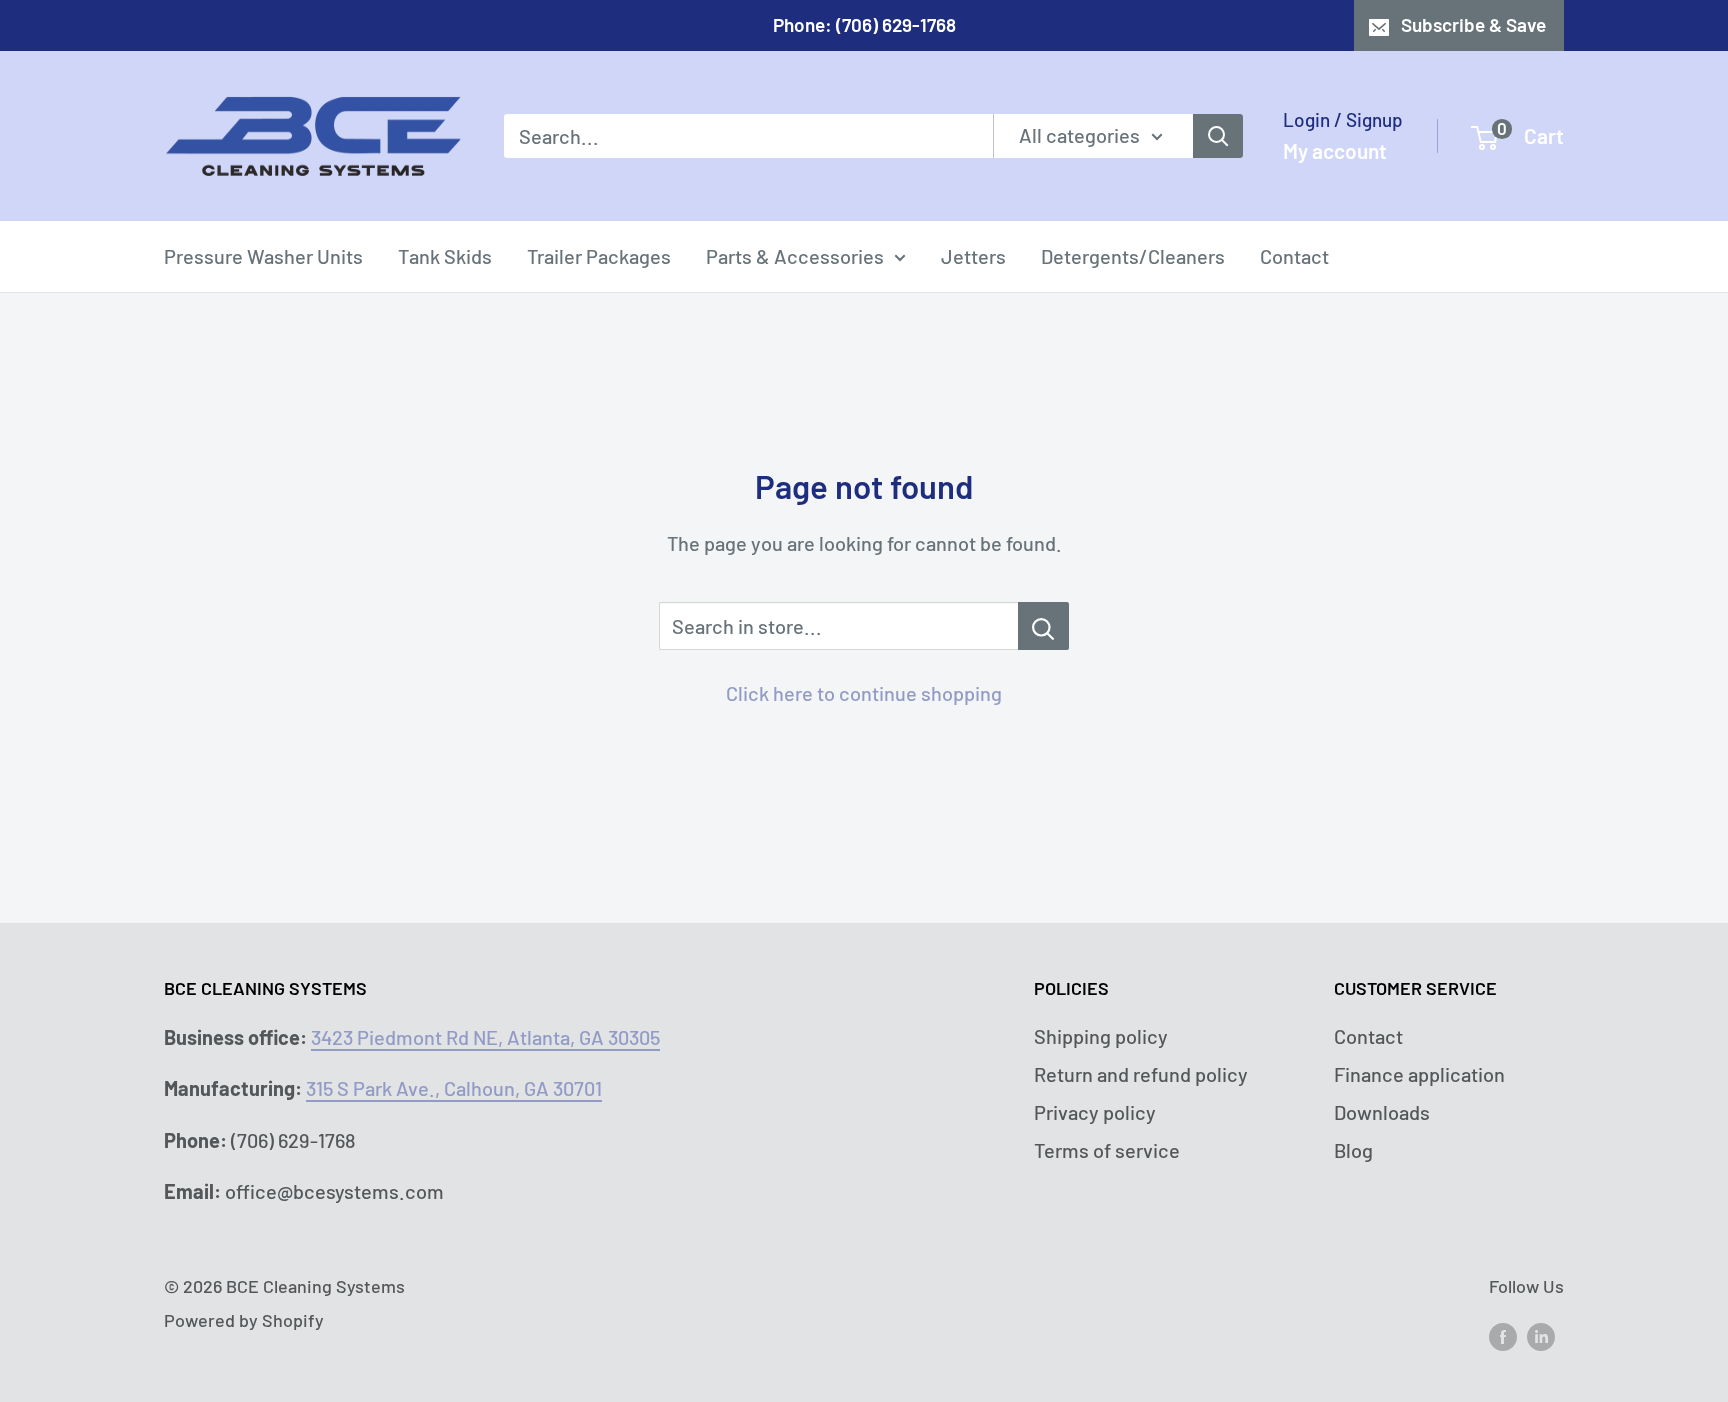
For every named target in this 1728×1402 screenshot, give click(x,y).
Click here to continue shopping (864, 693)
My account (1335, 150)
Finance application (1419, 1074)
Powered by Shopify (244, 1320)
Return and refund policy (1141, 1074)
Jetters (973, 256)
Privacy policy (1095, 1112)
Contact (1294, 256)
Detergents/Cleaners (1133, 256)
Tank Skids (445, 256)
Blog (1353, 1150)
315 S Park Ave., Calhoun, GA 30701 (454, 1088)
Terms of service (1107, 1150)
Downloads (1382, 1112)
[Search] (1218, 136)
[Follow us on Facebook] (1503, 1335)
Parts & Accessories (795, 256)
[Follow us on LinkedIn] (1541, 1335)
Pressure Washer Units (263, 256)
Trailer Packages (599, 256)
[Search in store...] (1043, 626)
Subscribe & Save (1473, 24)
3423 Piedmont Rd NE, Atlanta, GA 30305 (485, 1037)
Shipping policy (1101, 1036)
